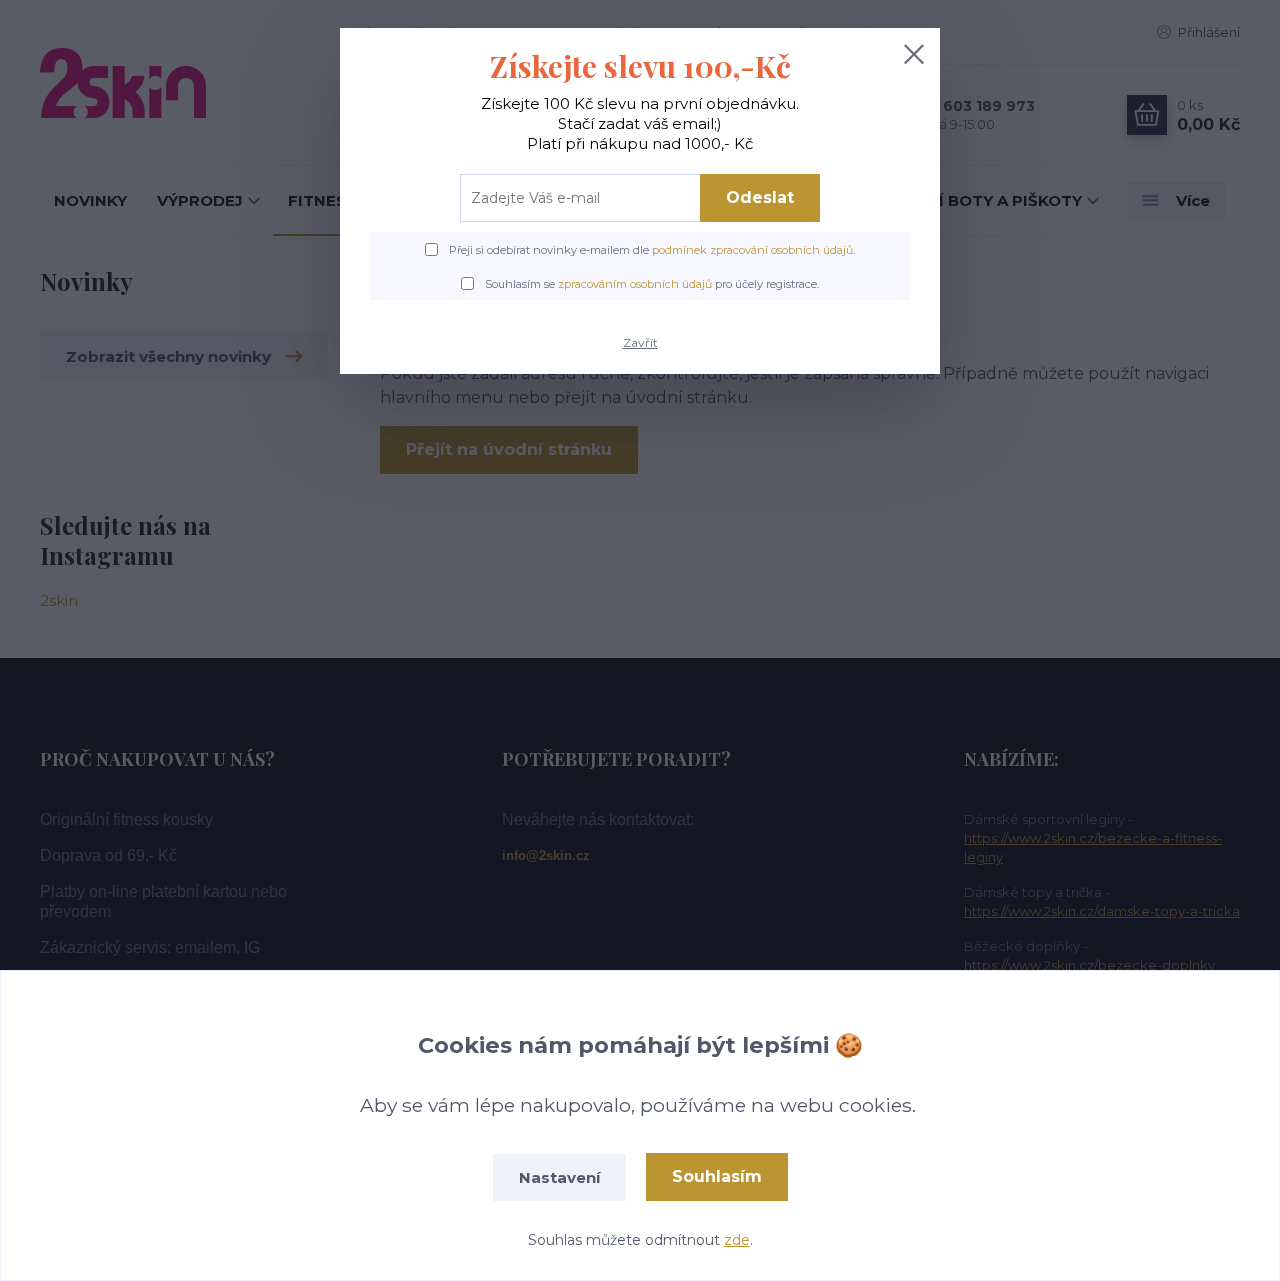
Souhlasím (717, 1176)
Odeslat (760, 197)
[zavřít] (914, 54)
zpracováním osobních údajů (635, 284)
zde (737, 1240)
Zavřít (640, 342)
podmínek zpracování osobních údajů (752, 250)
